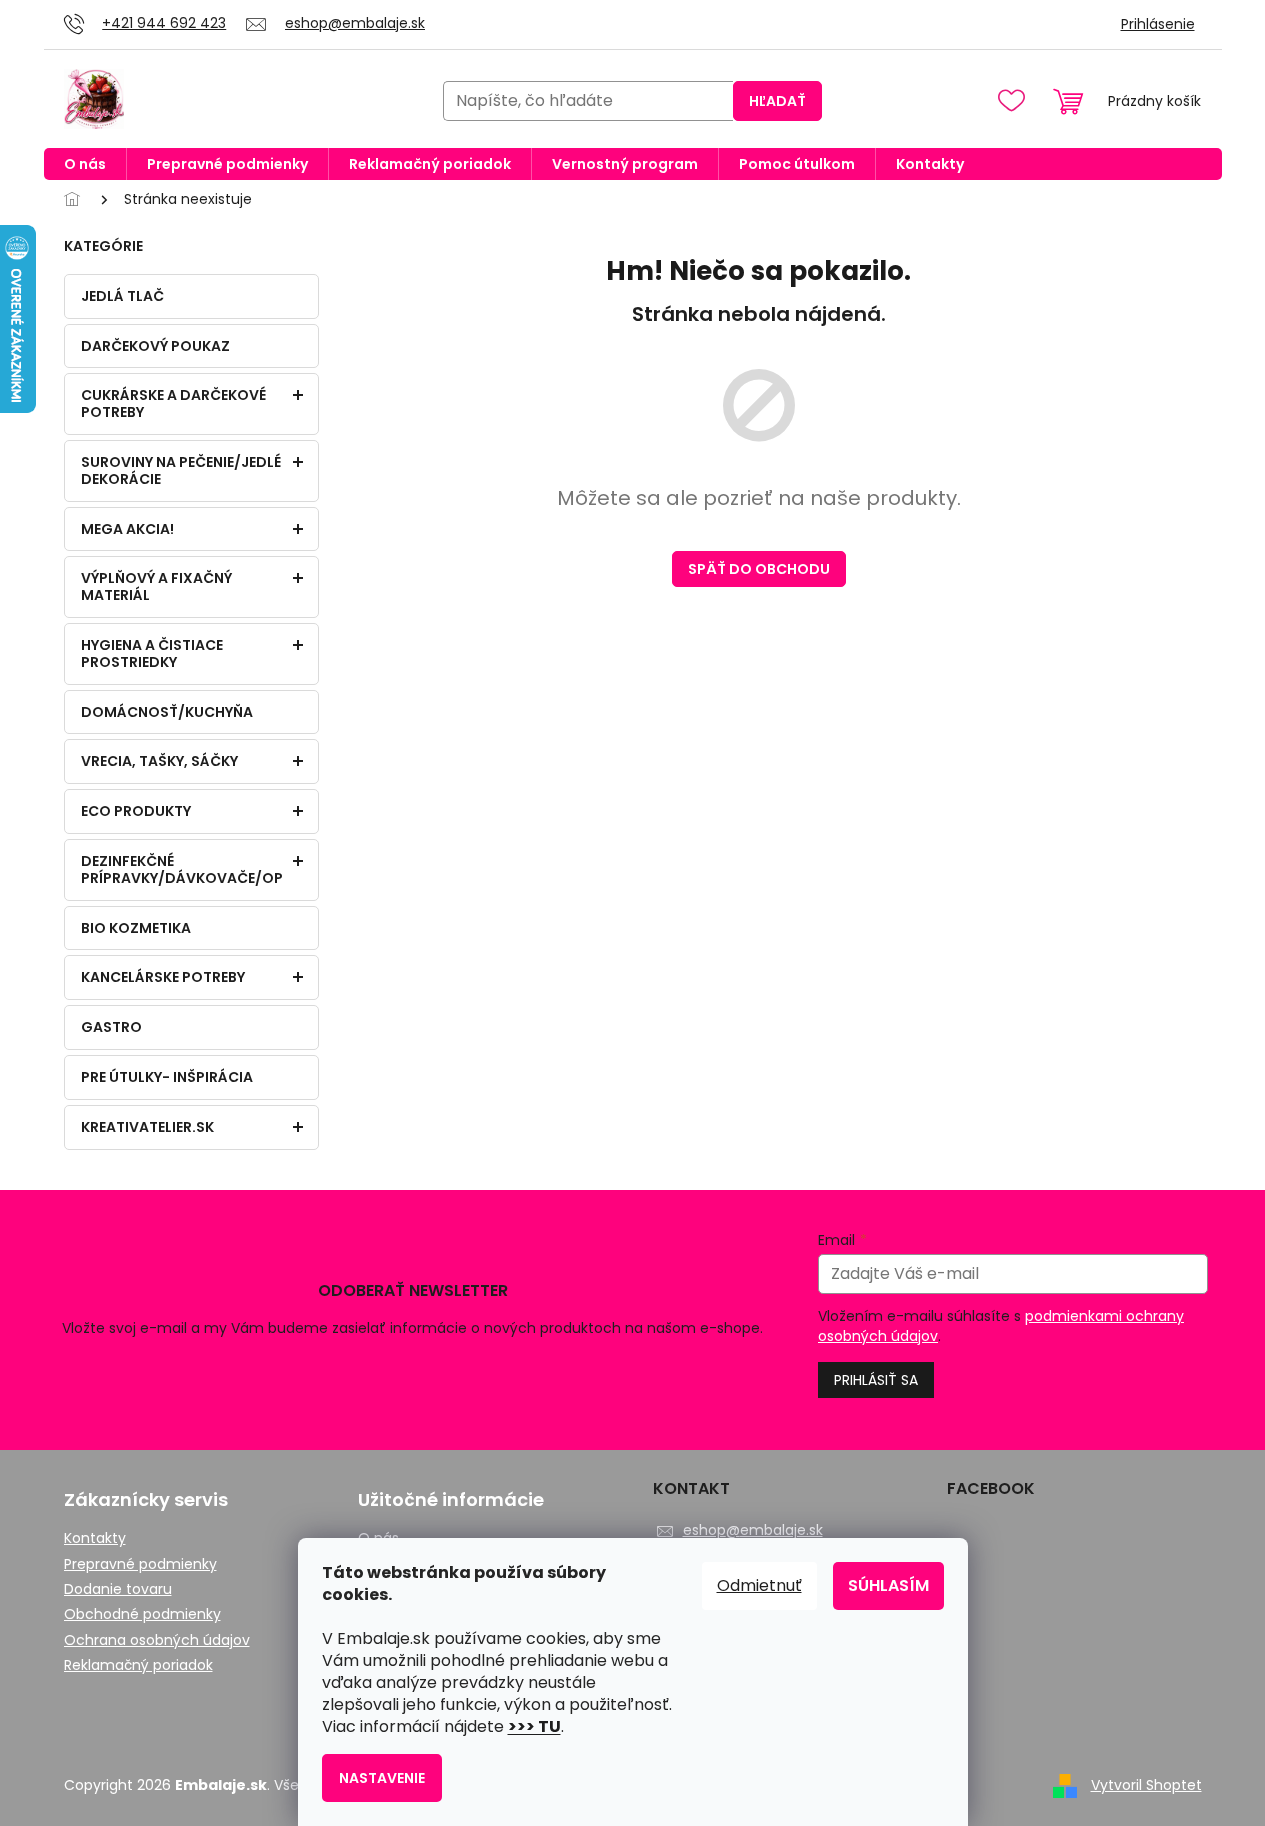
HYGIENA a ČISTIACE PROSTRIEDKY (152, 653)
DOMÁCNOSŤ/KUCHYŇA (167, 712)
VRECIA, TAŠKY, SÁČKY (159, 761)
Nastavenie (382, 1778)
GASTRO (111, 1027)
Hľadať (777, 101)
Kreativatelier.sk (147, 1127)
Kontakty (95, 1538)
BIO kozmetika (136, 928)
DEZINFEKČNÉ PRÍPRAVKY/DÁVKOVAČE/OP (182, 869)
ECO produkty (136, 811)
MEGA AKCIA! (127, 529)
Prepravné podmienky (140, 1564)
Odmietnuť (759, 1585)
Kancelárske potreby (163, 977)
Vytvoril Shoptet (1146, 1785)
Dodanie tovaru (118, 1589)
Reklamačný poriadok (138, 1665)
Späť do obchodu (759, 569)
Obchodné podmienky (142, 1614)
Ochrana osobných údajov (157, 1640)
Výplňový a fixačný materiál (156, 586)
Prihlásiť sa (876, 1380)
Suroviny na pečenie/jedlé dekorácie (181, 470)
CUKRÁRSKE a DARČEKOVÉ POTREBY (173, 403)
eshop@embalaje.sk (753, 1530)
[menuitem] (85, 164)
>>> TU (534, 1726)
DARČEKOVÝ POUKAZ (155, 346)
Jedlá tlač (122, 296)
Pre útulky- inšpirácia (167, 1077)
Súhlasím (888, 1585)
